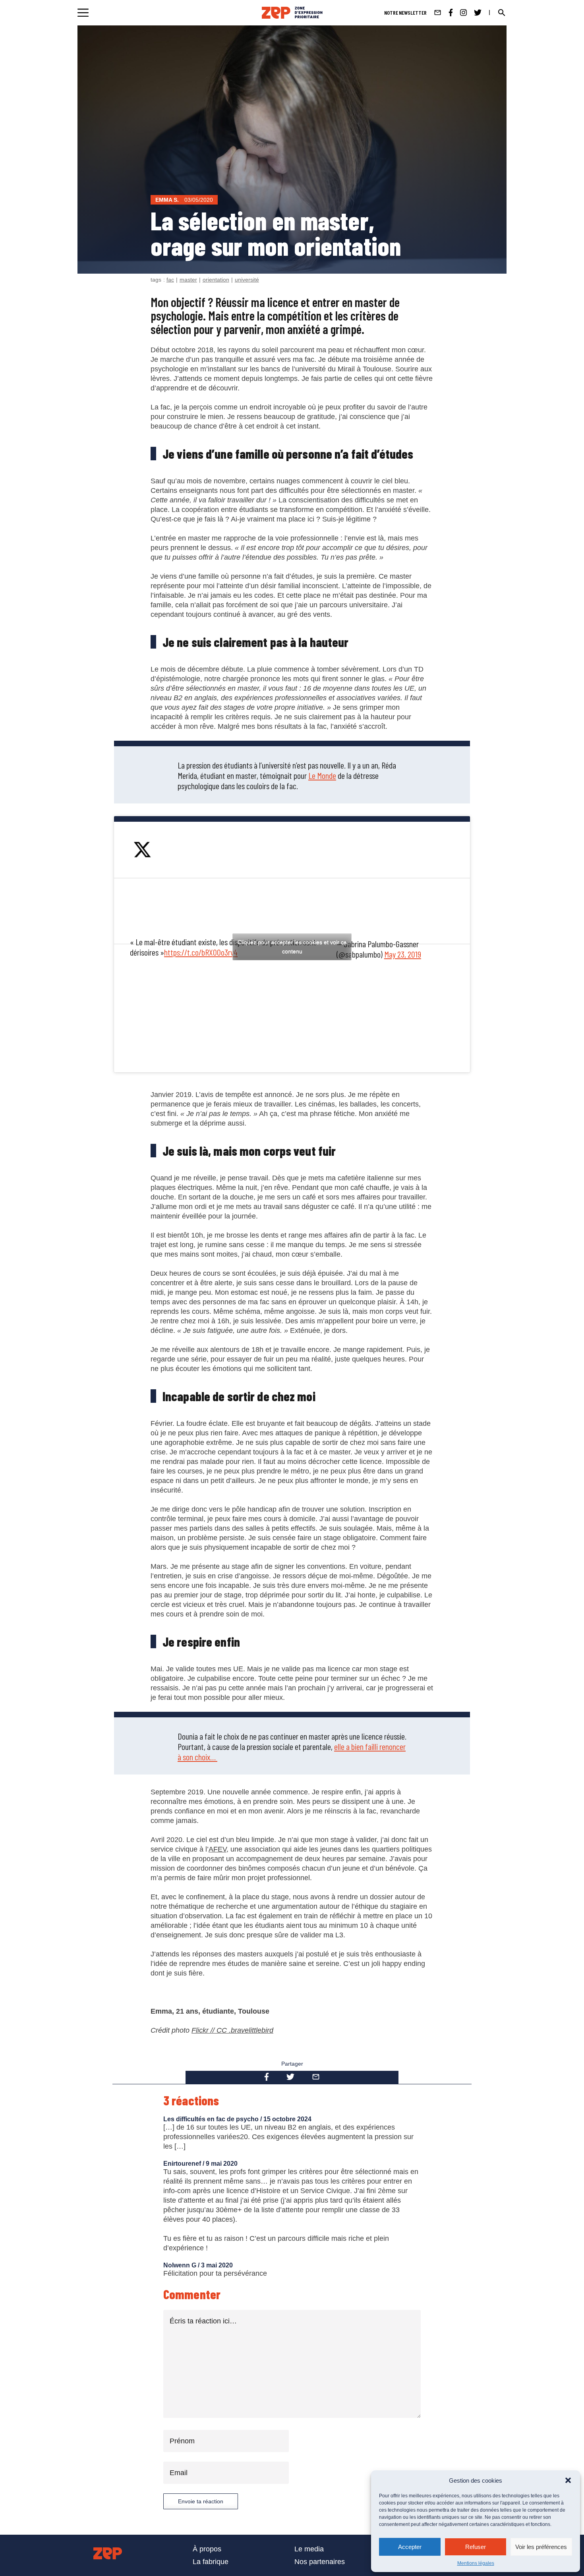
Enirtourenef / (185, 2164)
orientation (216, 280)
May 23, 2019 (403, 954)
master (188, 280)
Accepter (410, 2547)
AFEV (218, 1849)
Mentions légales (476, 2563)
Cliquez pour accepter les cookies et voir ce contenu (292, 947)
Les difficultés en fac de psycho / (213, 2119)
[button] (568, 2480)
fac (170, 280)
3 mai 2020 (217, 2265)
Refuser (476, 2547)
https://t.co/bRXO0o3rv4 (201, 952)
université (247, 280)
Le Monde (322, 775)
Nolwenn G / (182, 2265)
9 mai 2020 (222, 2164)
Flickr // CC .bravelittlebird (232, 2030)
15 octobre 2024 (287, 2119)
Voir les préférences (541, 2547)
